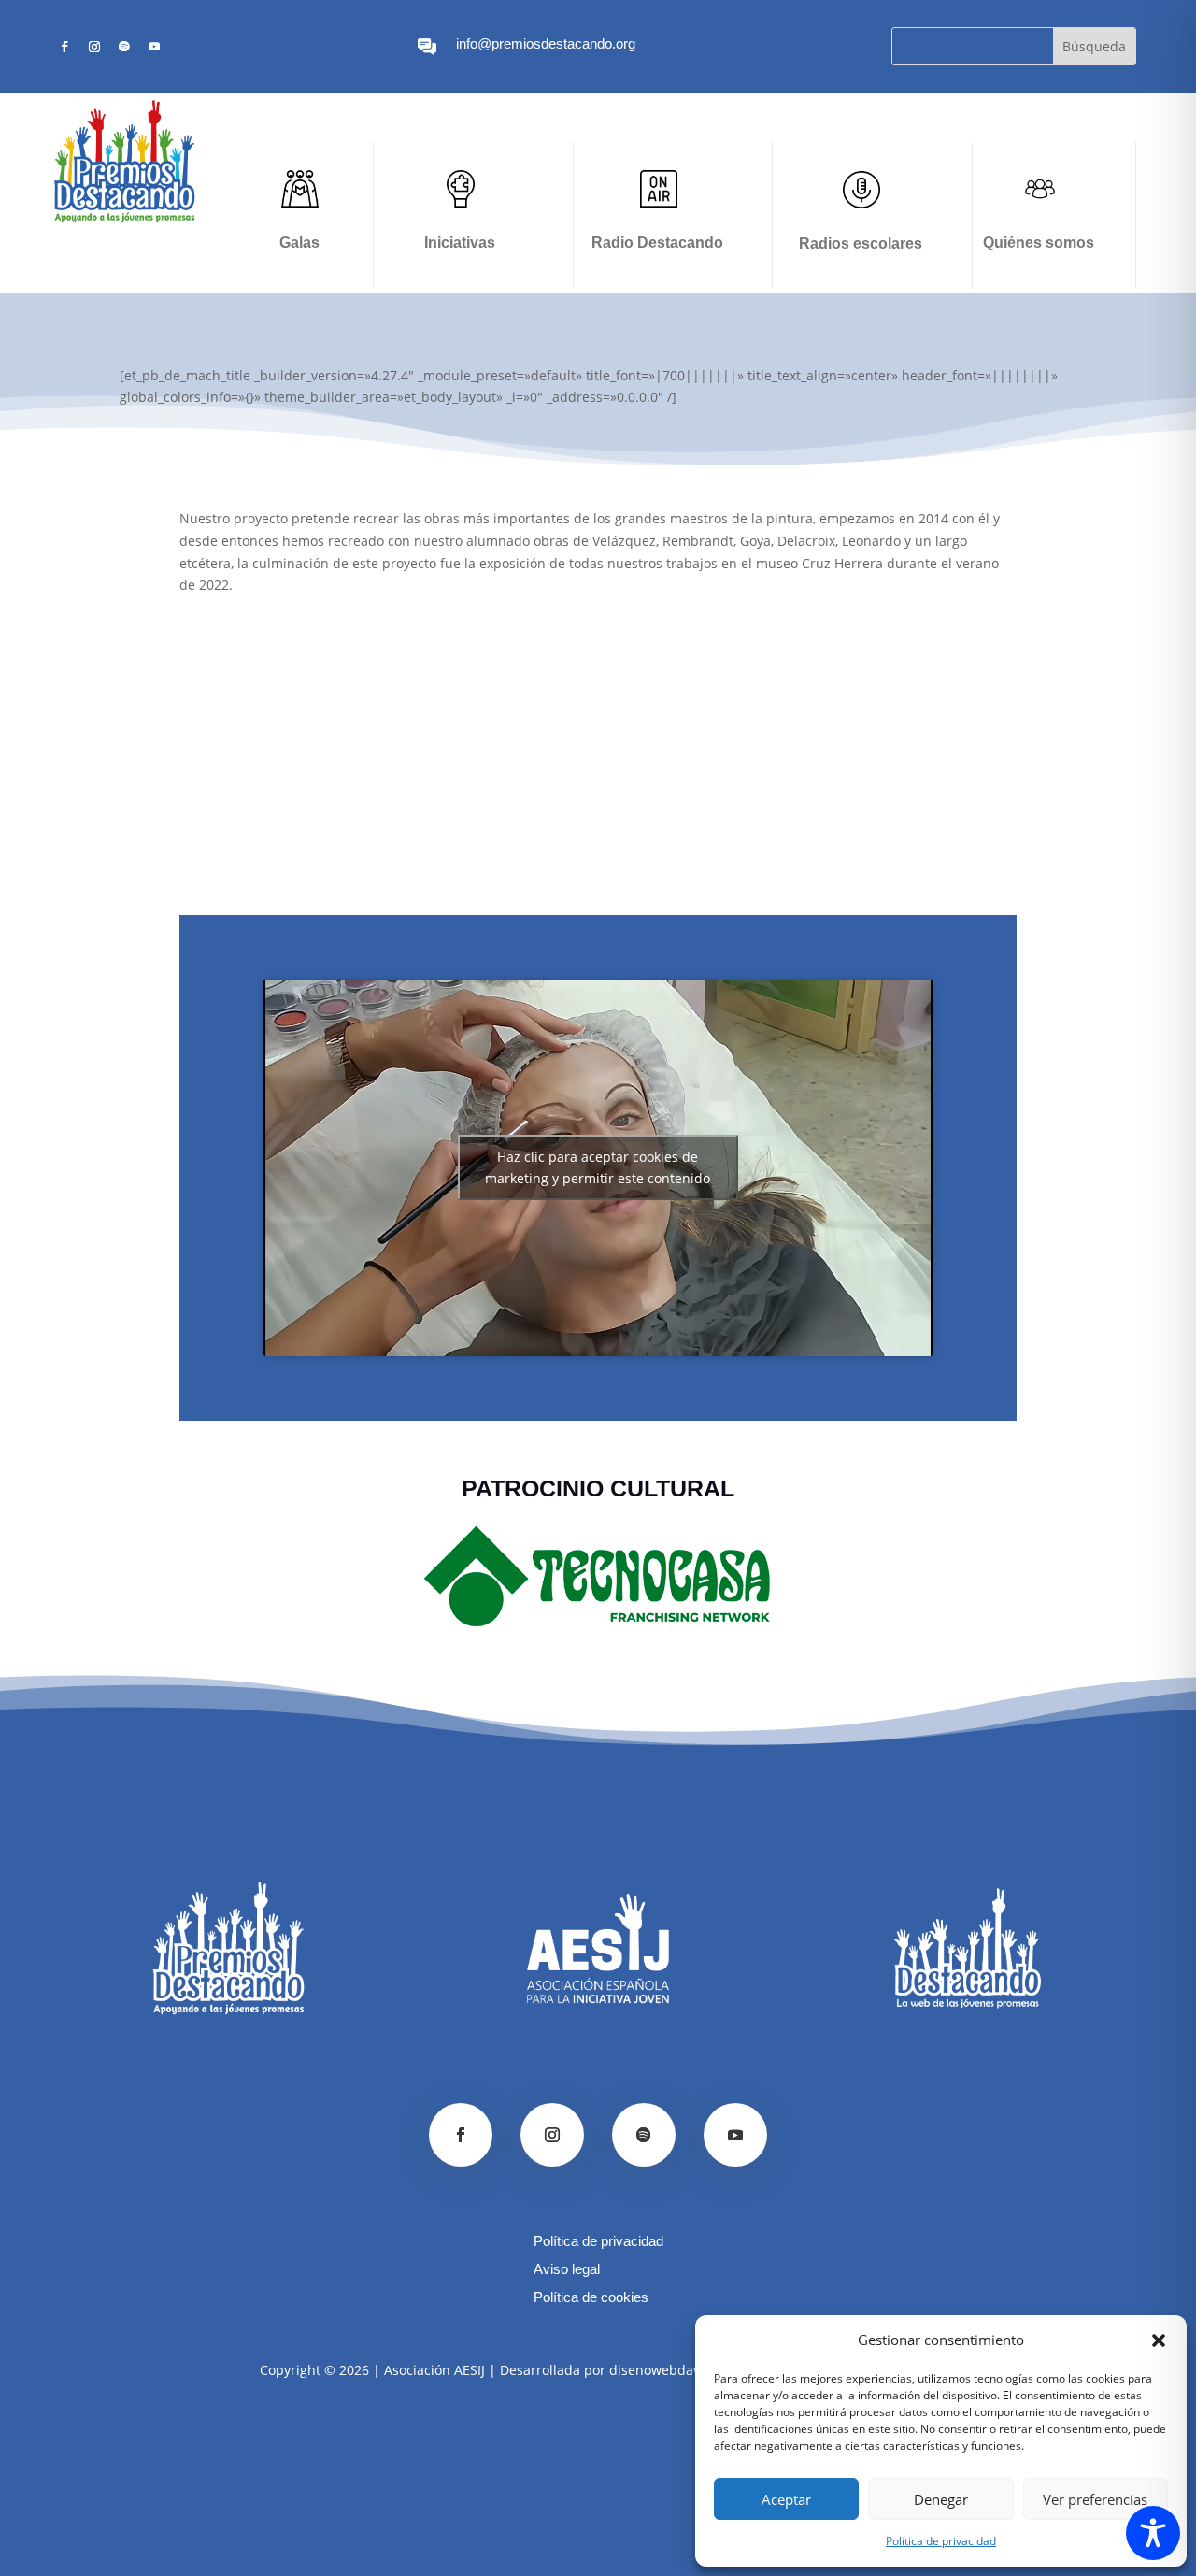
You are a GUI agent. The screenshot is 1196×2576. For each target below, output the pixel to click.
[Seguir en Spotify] (124, 47)
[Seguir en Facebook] (64, 47)
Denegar (941, 2499)
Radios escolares (861, 243)
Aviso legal (567, 2270)
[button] (1159, 2340)
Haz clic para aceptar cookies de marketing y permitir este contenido (598, 1167)
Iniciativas (460, 243)
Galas (299, 243)
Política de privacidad (941, 2541)
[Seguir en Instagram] (94, 47)
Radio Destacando (657, 243)
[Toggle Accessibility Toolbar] (1153, 2533)
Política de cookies (591, 2298)
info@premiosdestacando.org (546, 43)
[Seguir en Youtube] (154, 47)
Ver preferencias (1095, 2499)
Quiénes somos (1039, 243)
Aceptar (786, 2499)
